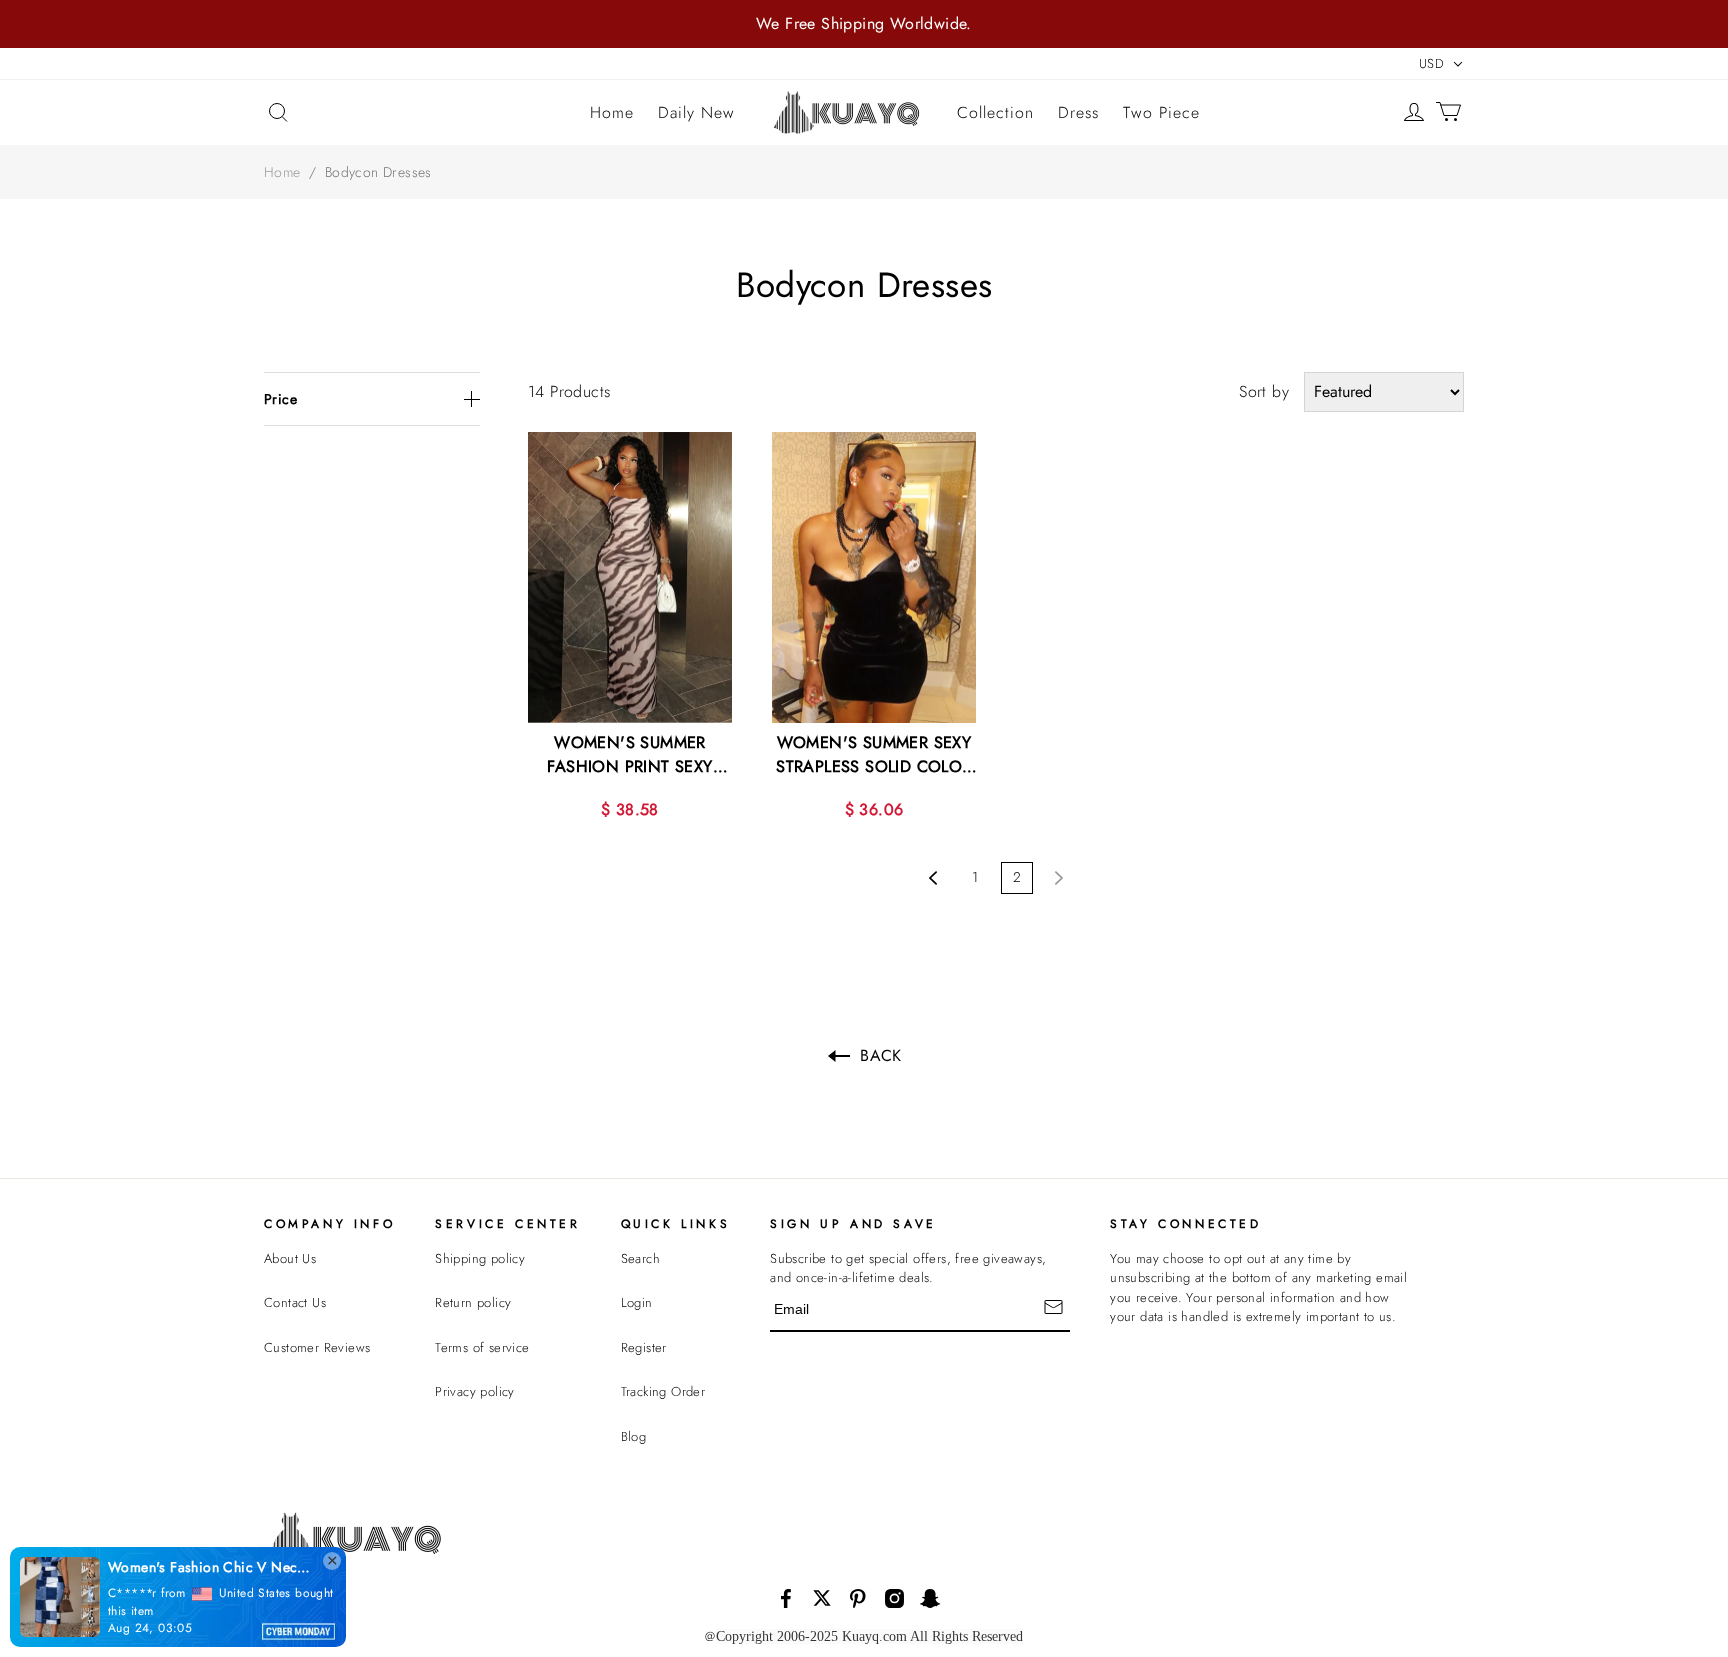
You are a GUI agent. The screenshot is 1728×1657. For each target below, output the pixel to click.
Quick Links (676, 1224)
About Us (290, 1258)
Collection (995, 112)
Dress (1078, 112)
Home (612, 112)
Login (637, 1302)
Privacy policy (475, 1391)
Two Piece (1161, 112)
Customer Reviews (317, 1347)
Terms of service (482, 1347)
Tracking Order (663, 1391)
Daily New (696, 112)
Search (640, 1258)
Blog (634, 1436)
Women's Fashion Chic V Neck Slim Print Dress (133, 1567)
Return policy (473, 1302)
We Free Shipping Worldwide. (864, 23)
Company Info (329, 1224)
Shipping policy (480, 1258)
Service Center (507, 1224)
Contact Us (295, 1302)
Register (644, 1347)
